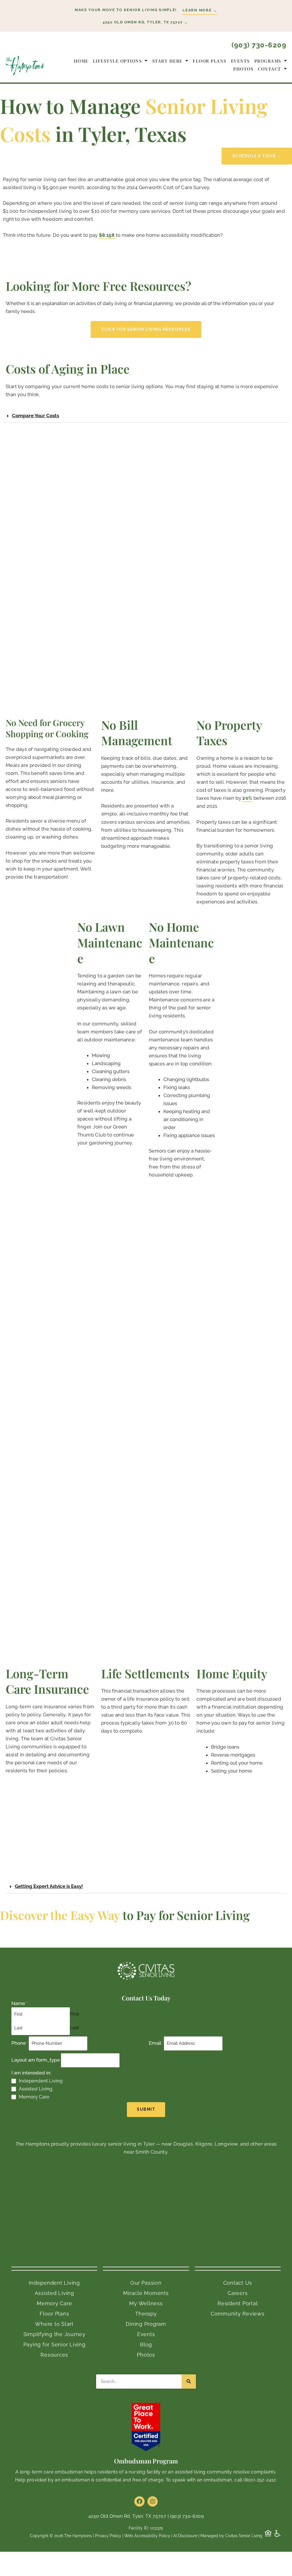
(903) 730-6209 (259, 45)
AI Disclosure (185, 2536)
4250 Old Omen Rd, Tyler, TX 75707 (127, 2516)
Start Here (167, 61)
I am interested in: (31, 2073)
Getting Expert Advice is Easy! (49, 1886)
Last (74, 2028)
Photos (243, 69)
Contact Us (238, 2283)
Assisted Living (36, 2089)
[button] (146, 156)
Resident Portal (238, 2303)
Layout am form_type (36, 2060)
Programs (268, 61)
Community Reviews (238, 2314)
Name (20, 2003)
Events (240, 61)
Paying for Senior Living (54, 2345)
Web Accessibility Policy (147, 2536)
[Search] (189, 2381)
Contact (269, 69)
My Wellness (146, 2303)
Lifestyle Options (117, 61)
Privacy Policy (108, 2536)
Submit (146, 2109)
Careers (238, 2293)
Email (156, 2043)
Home (81, 61)
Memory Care (34, 2097)
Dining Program (146, 2324)
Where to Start (54, 2324)
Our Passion (146, 2283)
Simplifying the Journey (54, 2334)
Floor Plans (210, 61)
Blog (146, 2345)
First (75, 2014)
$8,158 (107, 235)
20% (247, 798)
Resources (54, 2355)
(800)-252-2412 (260, 2480)
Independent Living (41, 2081)
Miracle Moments (146, 2293)
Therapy (146, 2314)
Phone (20, 2043)
